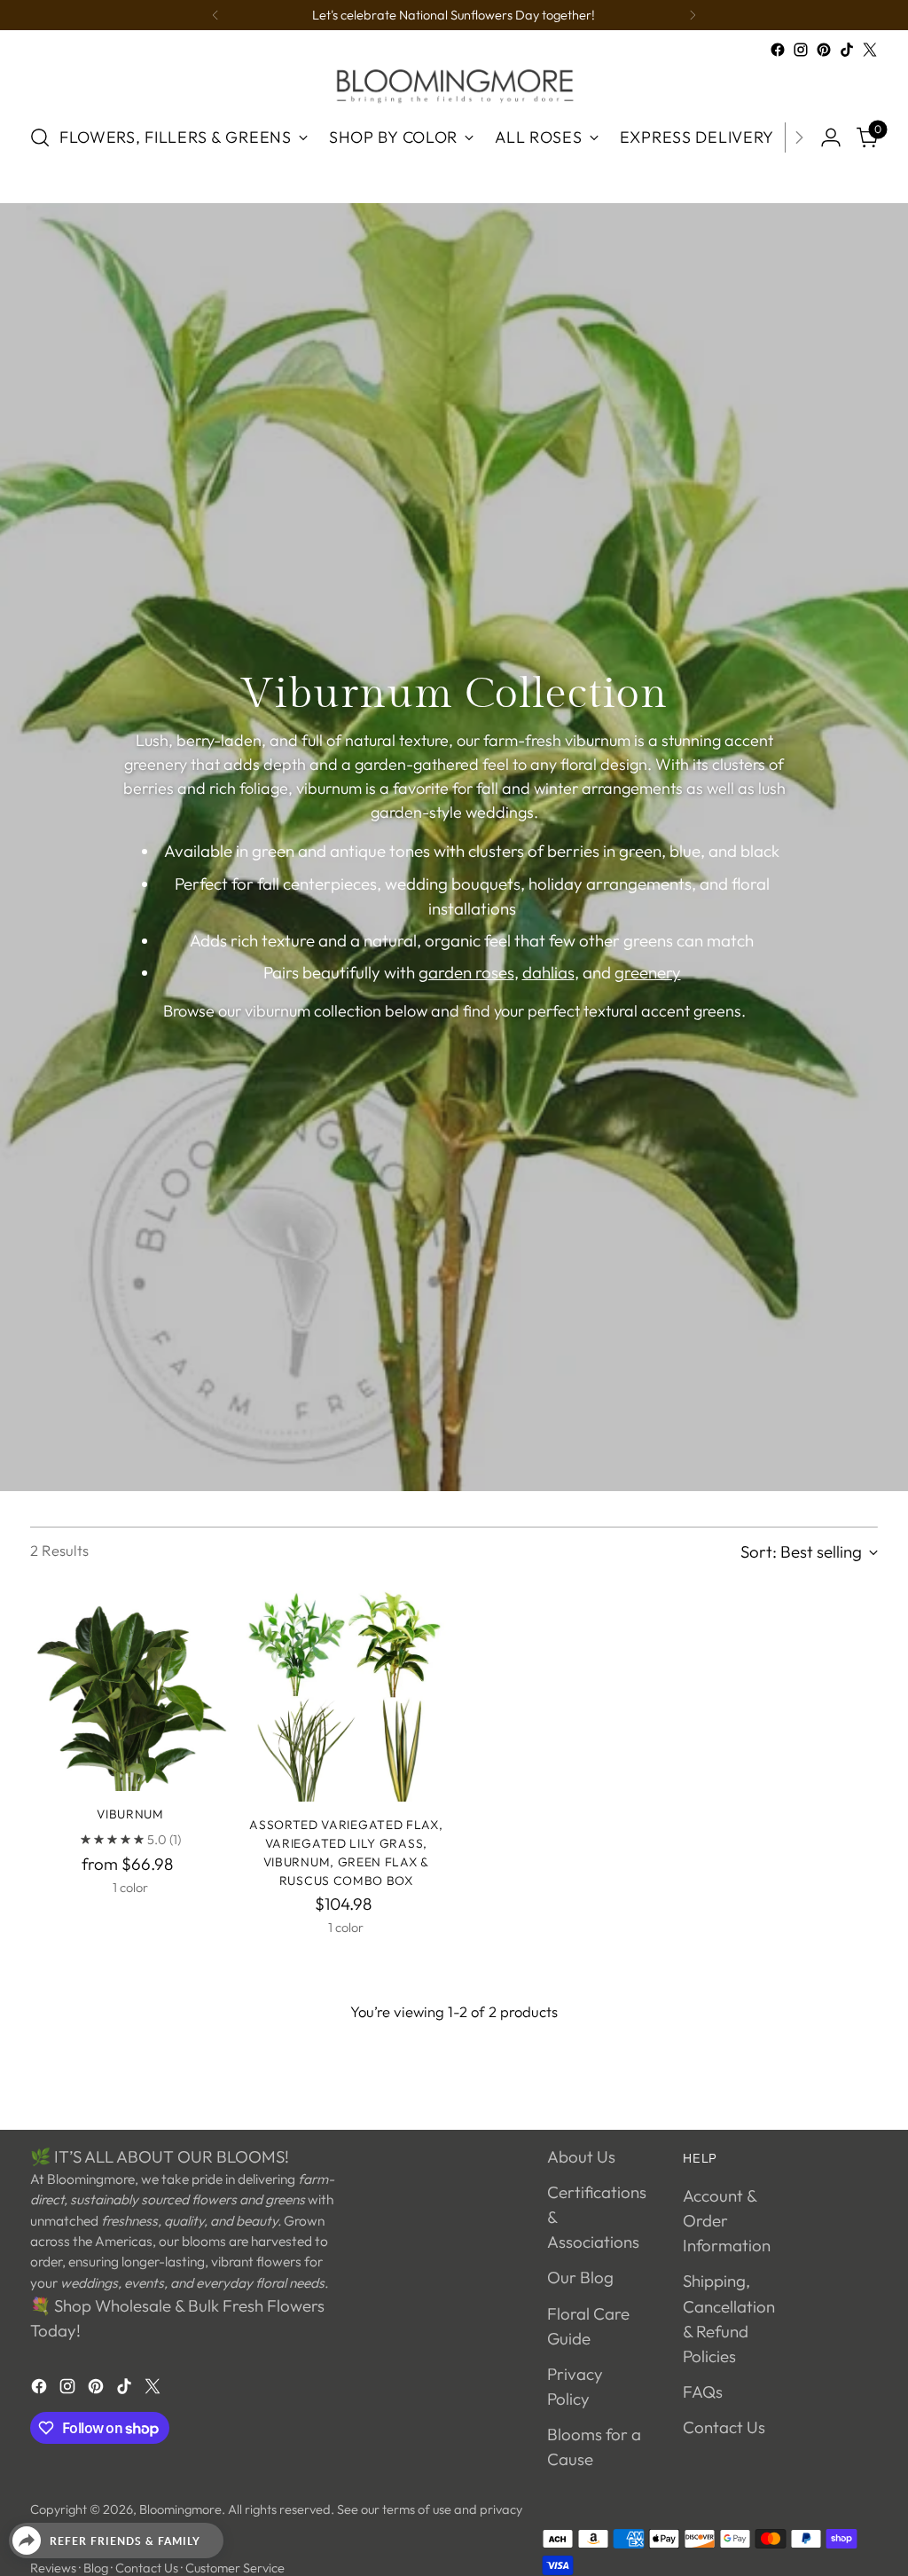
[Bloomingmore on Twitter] (870, 50)
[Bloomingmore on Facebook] (778, 50)
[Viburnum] (130, 1691)
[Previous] (215, 15)
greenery (648, 972)
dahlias (548, 972)
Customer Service (235, 2568)
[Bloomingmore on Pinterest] (824, 50)
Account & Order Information (727, 2220)
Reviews (53, 2568)
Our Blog (580, 2277)
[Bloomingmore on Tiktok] (847, 50)
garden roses (466, 972)
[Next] (693, 15)
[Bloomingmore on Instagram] (801, 50)
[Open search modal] (40, 137)
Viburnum (130, 1814)
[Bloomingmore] (454, 85)
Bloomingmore (180, 2509)
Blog (96, 2568)
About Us (581, 2156)
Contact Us (724, 2427)
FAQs (703, 2391)
